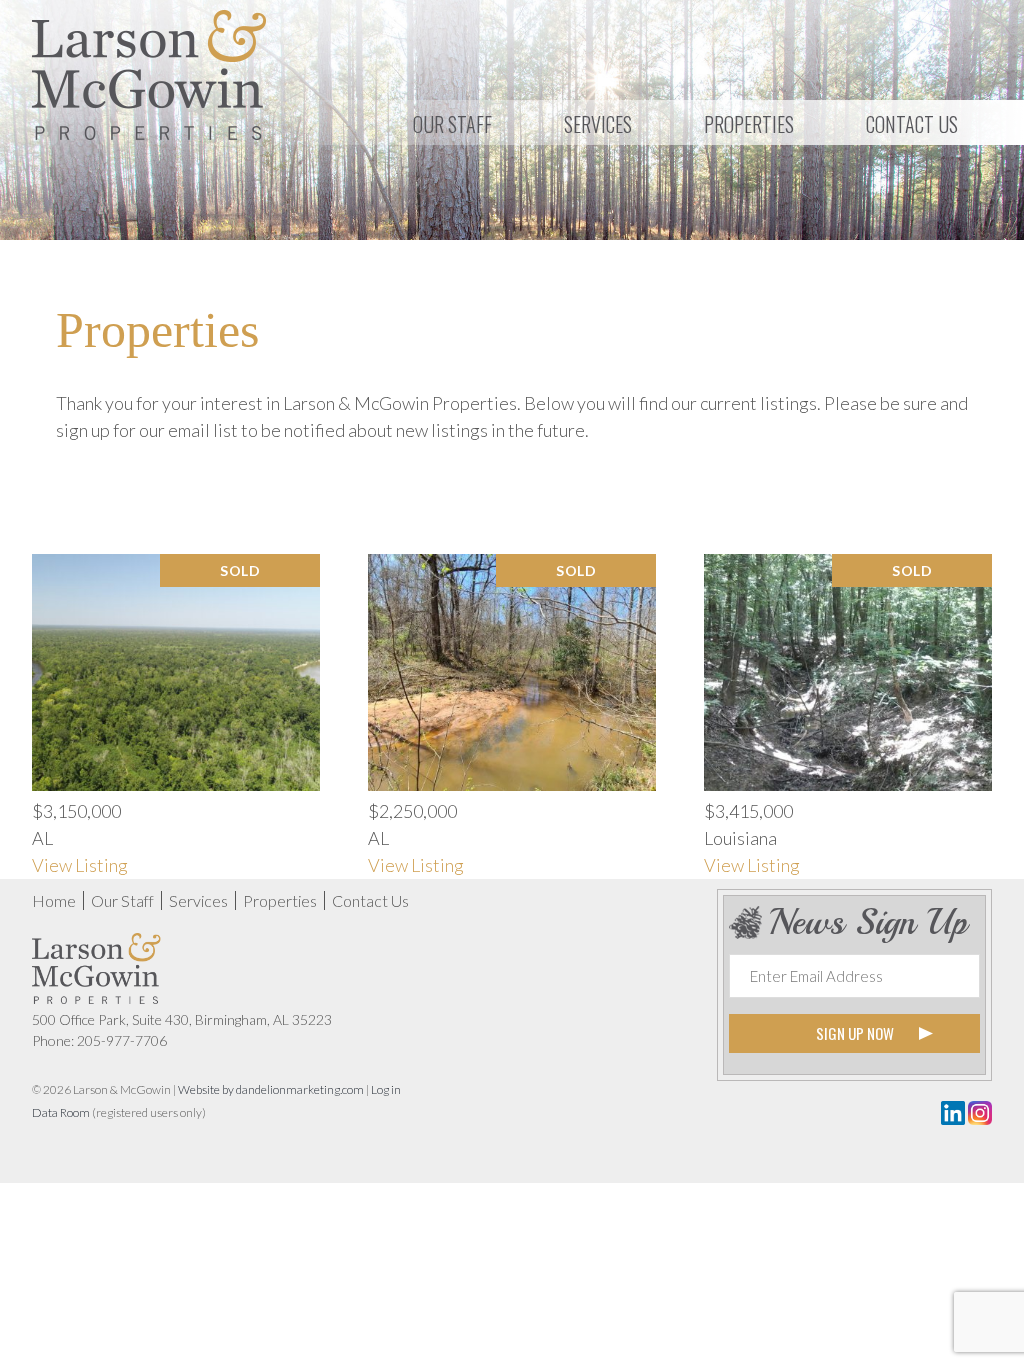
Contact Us (370, 900)
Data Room (61, 1112)
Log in (386, 1089)
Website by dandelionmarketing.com (271, 1089)
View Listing (80, 865)
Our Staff (122, 900)
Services (198, 900)
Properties (280, 900)
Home (54, 900)
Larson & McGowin (149, 75)
